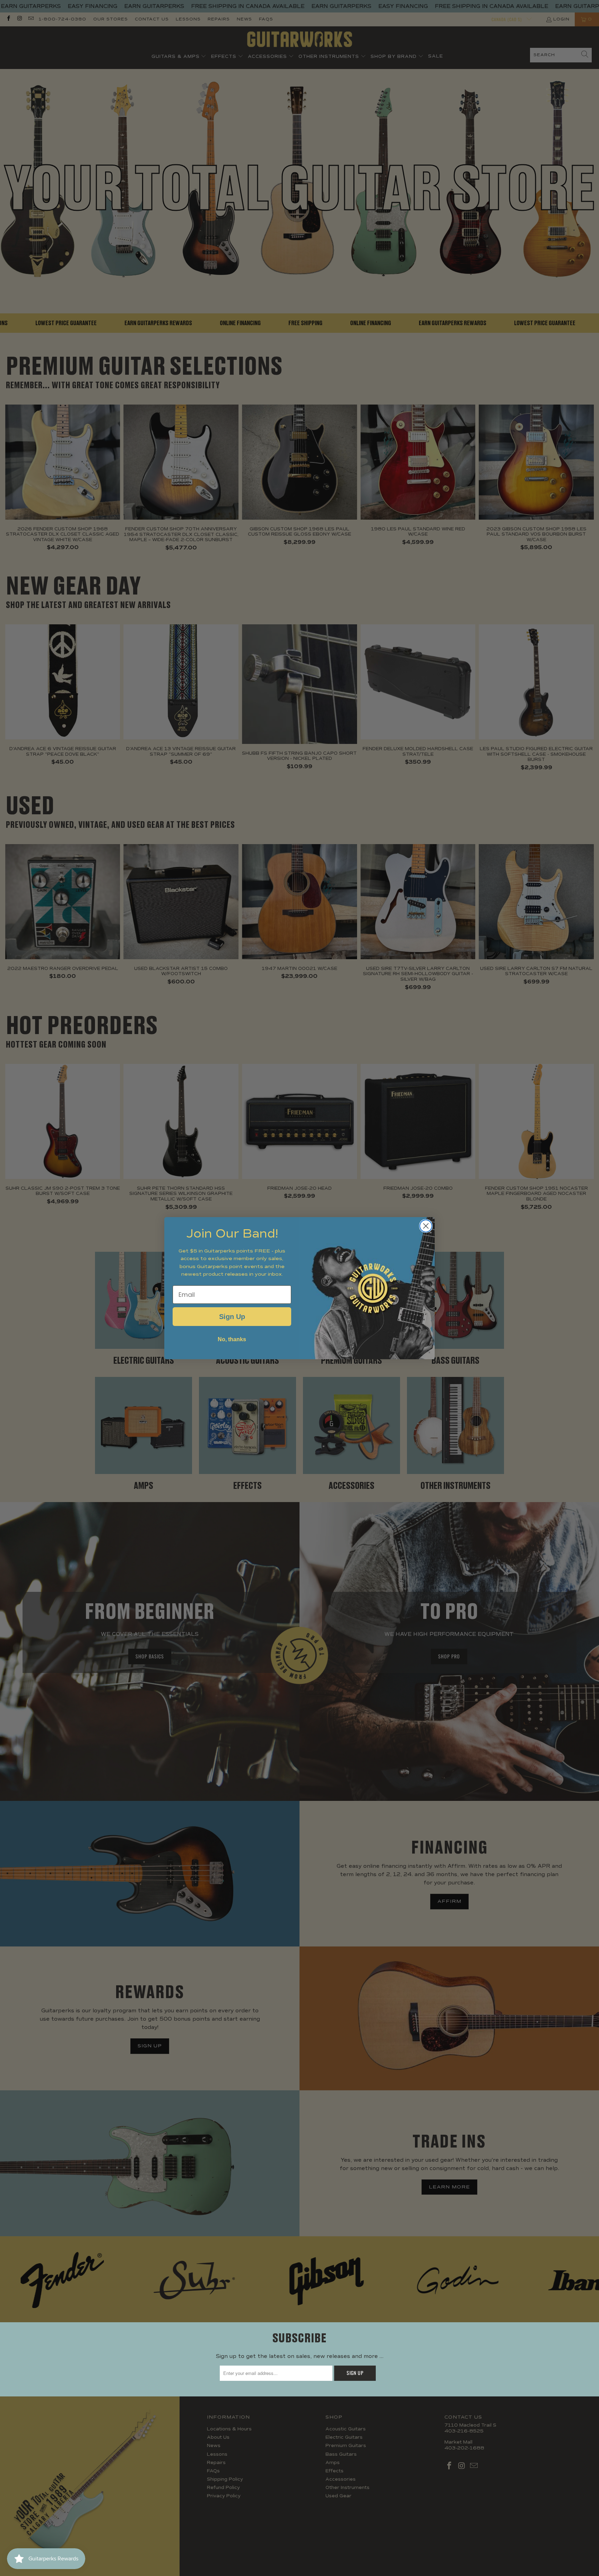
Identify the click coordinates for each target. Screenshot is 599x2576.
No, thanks (232, 1339)
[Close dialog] (426, 1226)
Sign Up (232, 1317)
